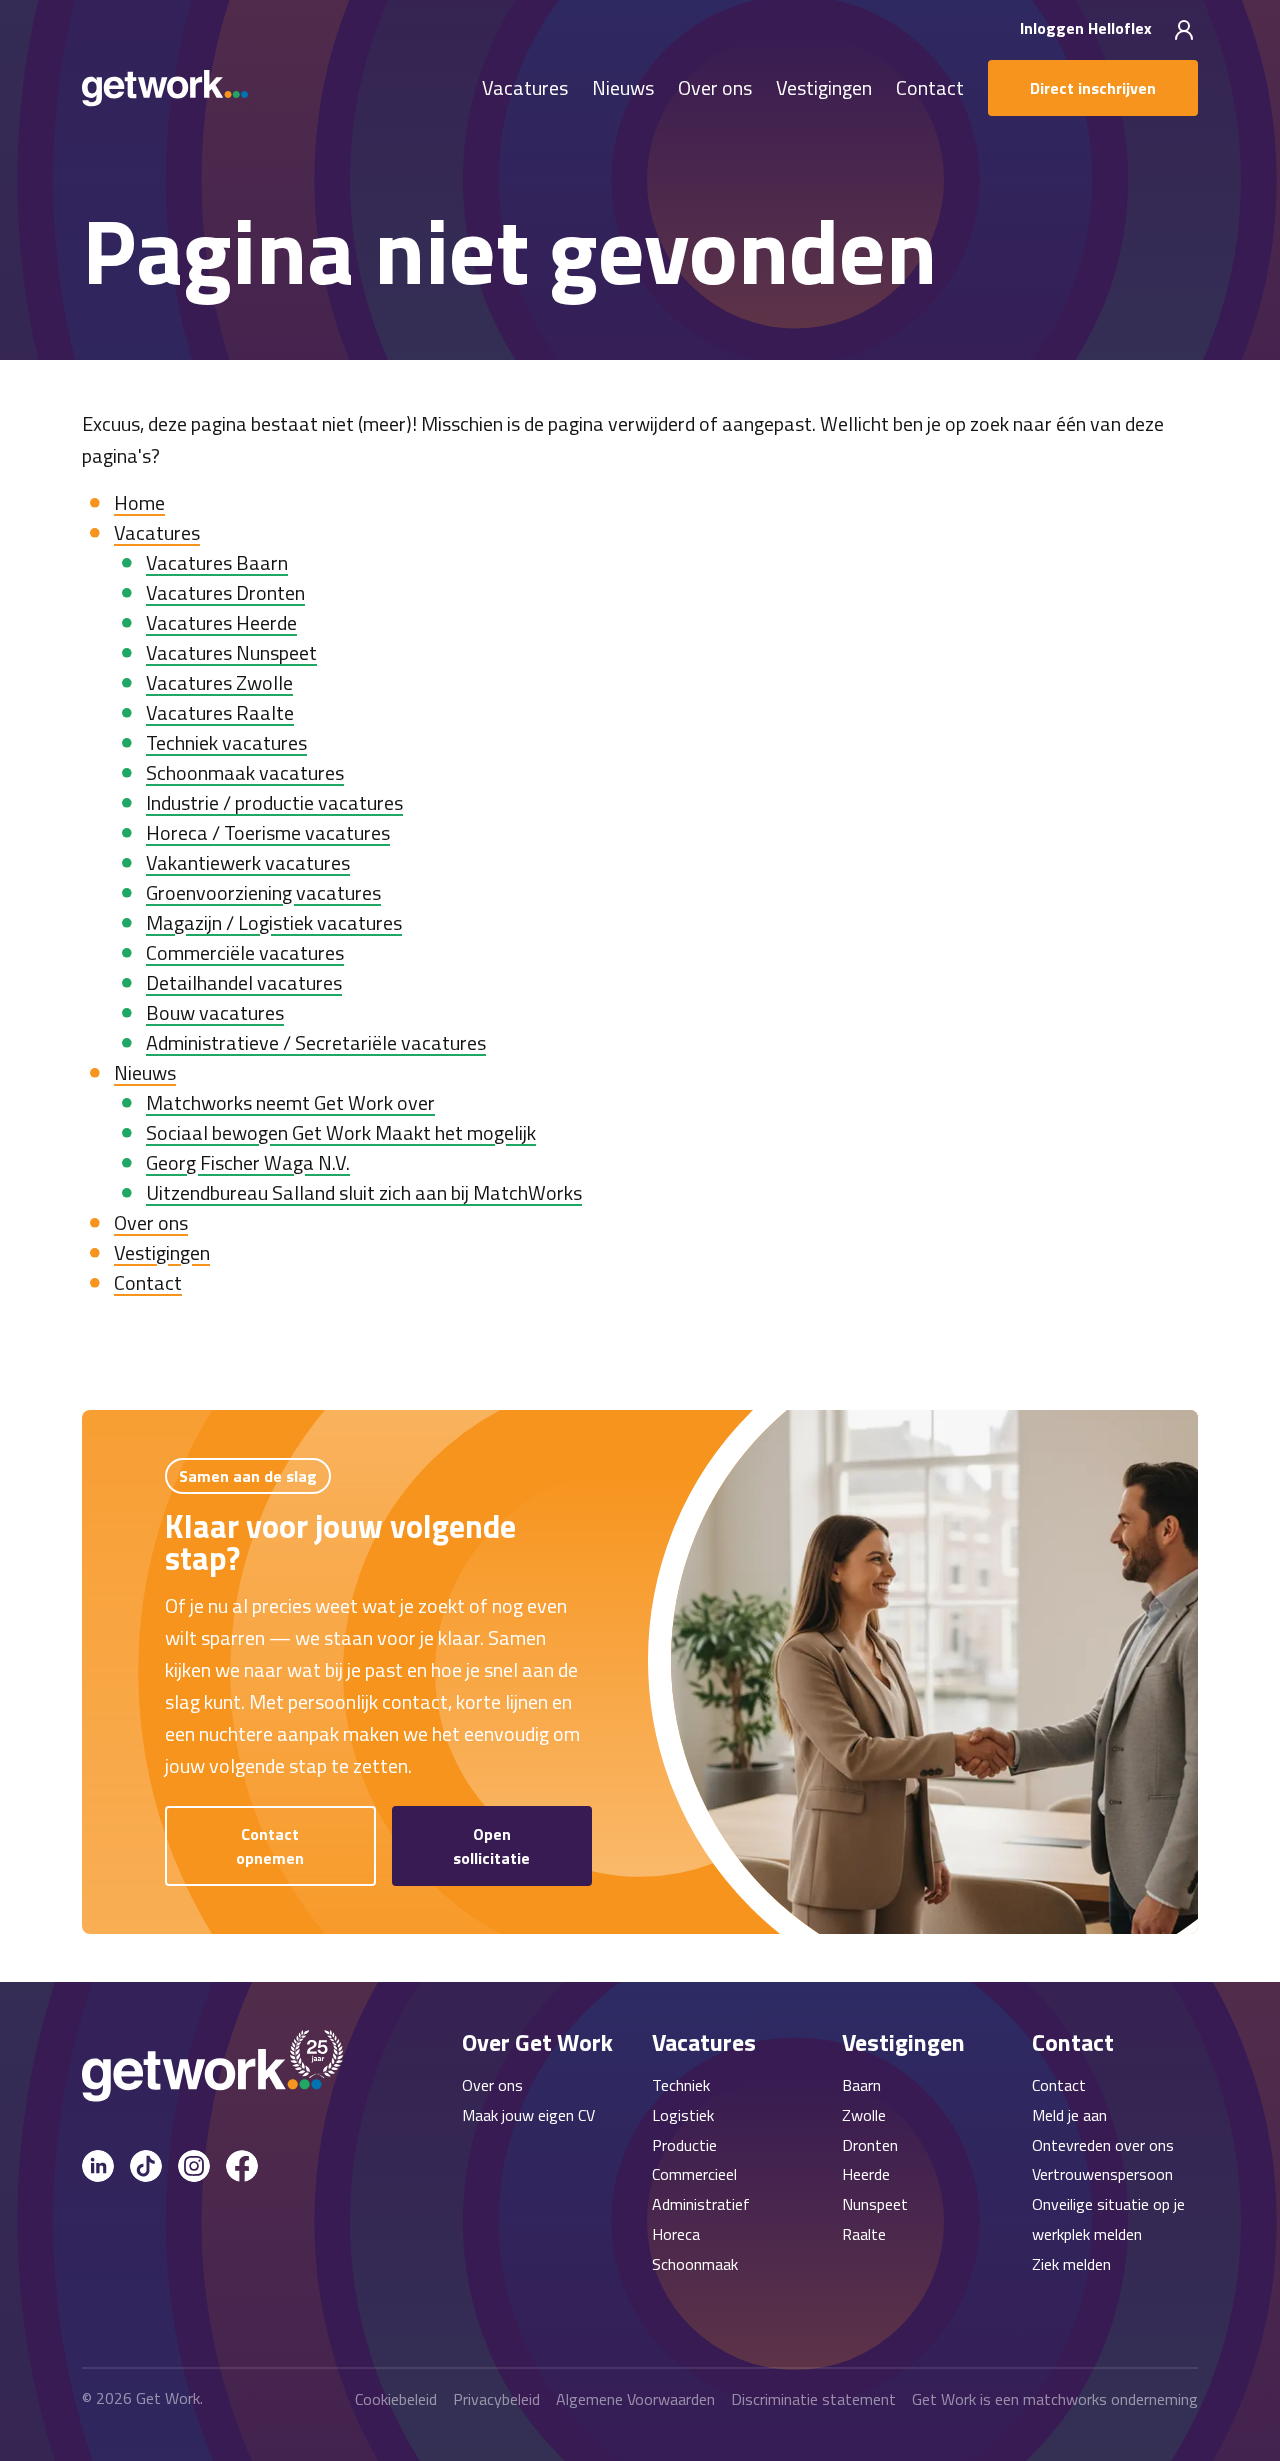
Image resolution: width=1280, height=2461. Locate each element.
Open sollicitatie (491, 1846)
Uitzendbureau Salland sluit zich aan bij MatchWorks (364, 1192)
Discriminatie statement (813, 2399)
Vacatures (525, 88)
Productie (684, 2145)
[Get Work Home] (165, 88)
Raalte (864, 2234)
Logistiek (683, 2115)
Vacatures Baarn (217, 562)
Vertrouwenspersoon (1102, 2174)
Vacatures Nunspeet (231, 652)
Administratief (701, 2204)
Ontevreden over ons (1103, 2145)
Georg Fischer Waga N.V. (248, 1162)
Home (139, 502)
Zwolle (864, 2115)
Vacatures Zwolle (219, 682)
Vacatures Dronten (225, 592)
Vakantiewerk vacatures (248, 862)
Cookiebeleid (396, 2399)
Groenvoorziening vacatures (263, 892)
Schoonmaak (695, 2264)
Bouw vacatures (215, 1012)
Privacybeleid (496, 2399)
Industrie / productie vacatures (274, 802)
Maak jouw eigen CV (528, 2115)
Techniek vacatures (226, 742)
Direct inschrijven (1093, 88)
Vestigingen (824, 88)
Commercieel (694, 2174)
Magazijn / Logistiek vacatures (274, 922)
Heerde (866, 2174)
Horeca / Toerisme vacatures (268, 832)
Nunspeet (875, 2204)
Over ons (715, 88)
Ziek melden (1071, 2264)
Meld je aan (1069, 2115)
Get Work (168, 2398)
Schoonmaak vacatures (245, 772)
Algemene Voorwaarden (635, 2399)
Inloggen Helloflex (1088, 28)
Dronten (870, 2145)
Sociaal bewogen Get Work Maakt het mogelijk (341, 1132)
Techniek (681, 2085)
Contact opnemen (270, 1846)
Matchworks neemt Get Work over (290, 1102)
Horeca (676, 2234)
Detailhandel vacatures (244, 982)
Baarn (861, 2085)
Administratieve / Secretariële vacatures (316, 1042)
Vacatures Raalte (220, 712)
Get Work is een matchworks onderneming (1055, 2399)
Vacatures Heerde (221, 622)
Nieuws (623, 88)
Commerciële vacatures (245, 952)
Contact (930, 88)
